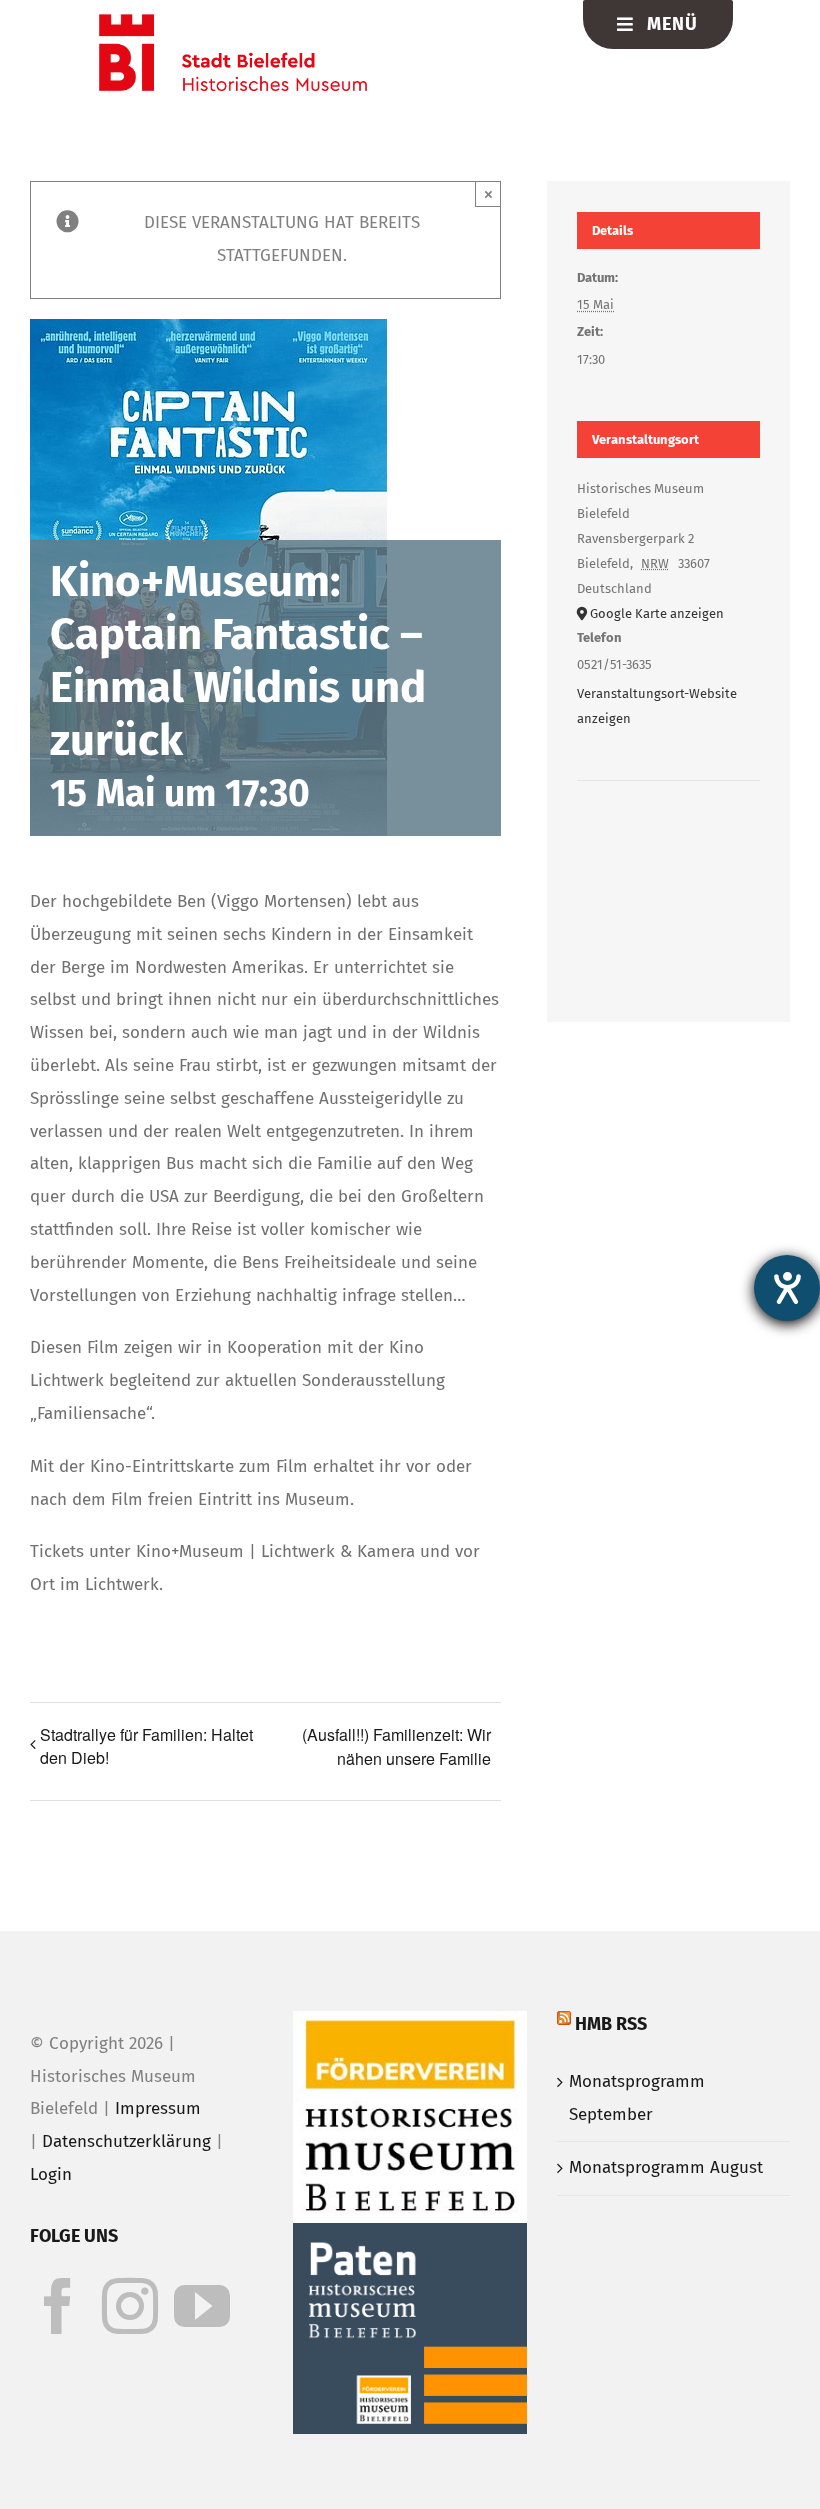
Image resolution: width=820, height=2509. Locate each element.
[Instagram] (130, 2306)
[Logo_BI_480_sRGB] (233, 22)
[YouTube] (202, 2306)
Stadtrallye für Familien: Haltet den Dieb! (146, 1746)
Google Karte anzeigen (657, 613)
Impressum (158, 2108)
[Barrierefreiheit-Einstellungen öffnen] (787, 1288)
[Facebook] (58, 2306)
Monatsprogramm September (637, 2098)
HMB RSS (611, 2024)
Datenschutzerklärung (126, 2141)
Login (51, 2174)
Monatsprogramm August (666, 2167)
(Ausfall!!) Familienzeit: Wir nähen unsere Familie (396, 1746)
